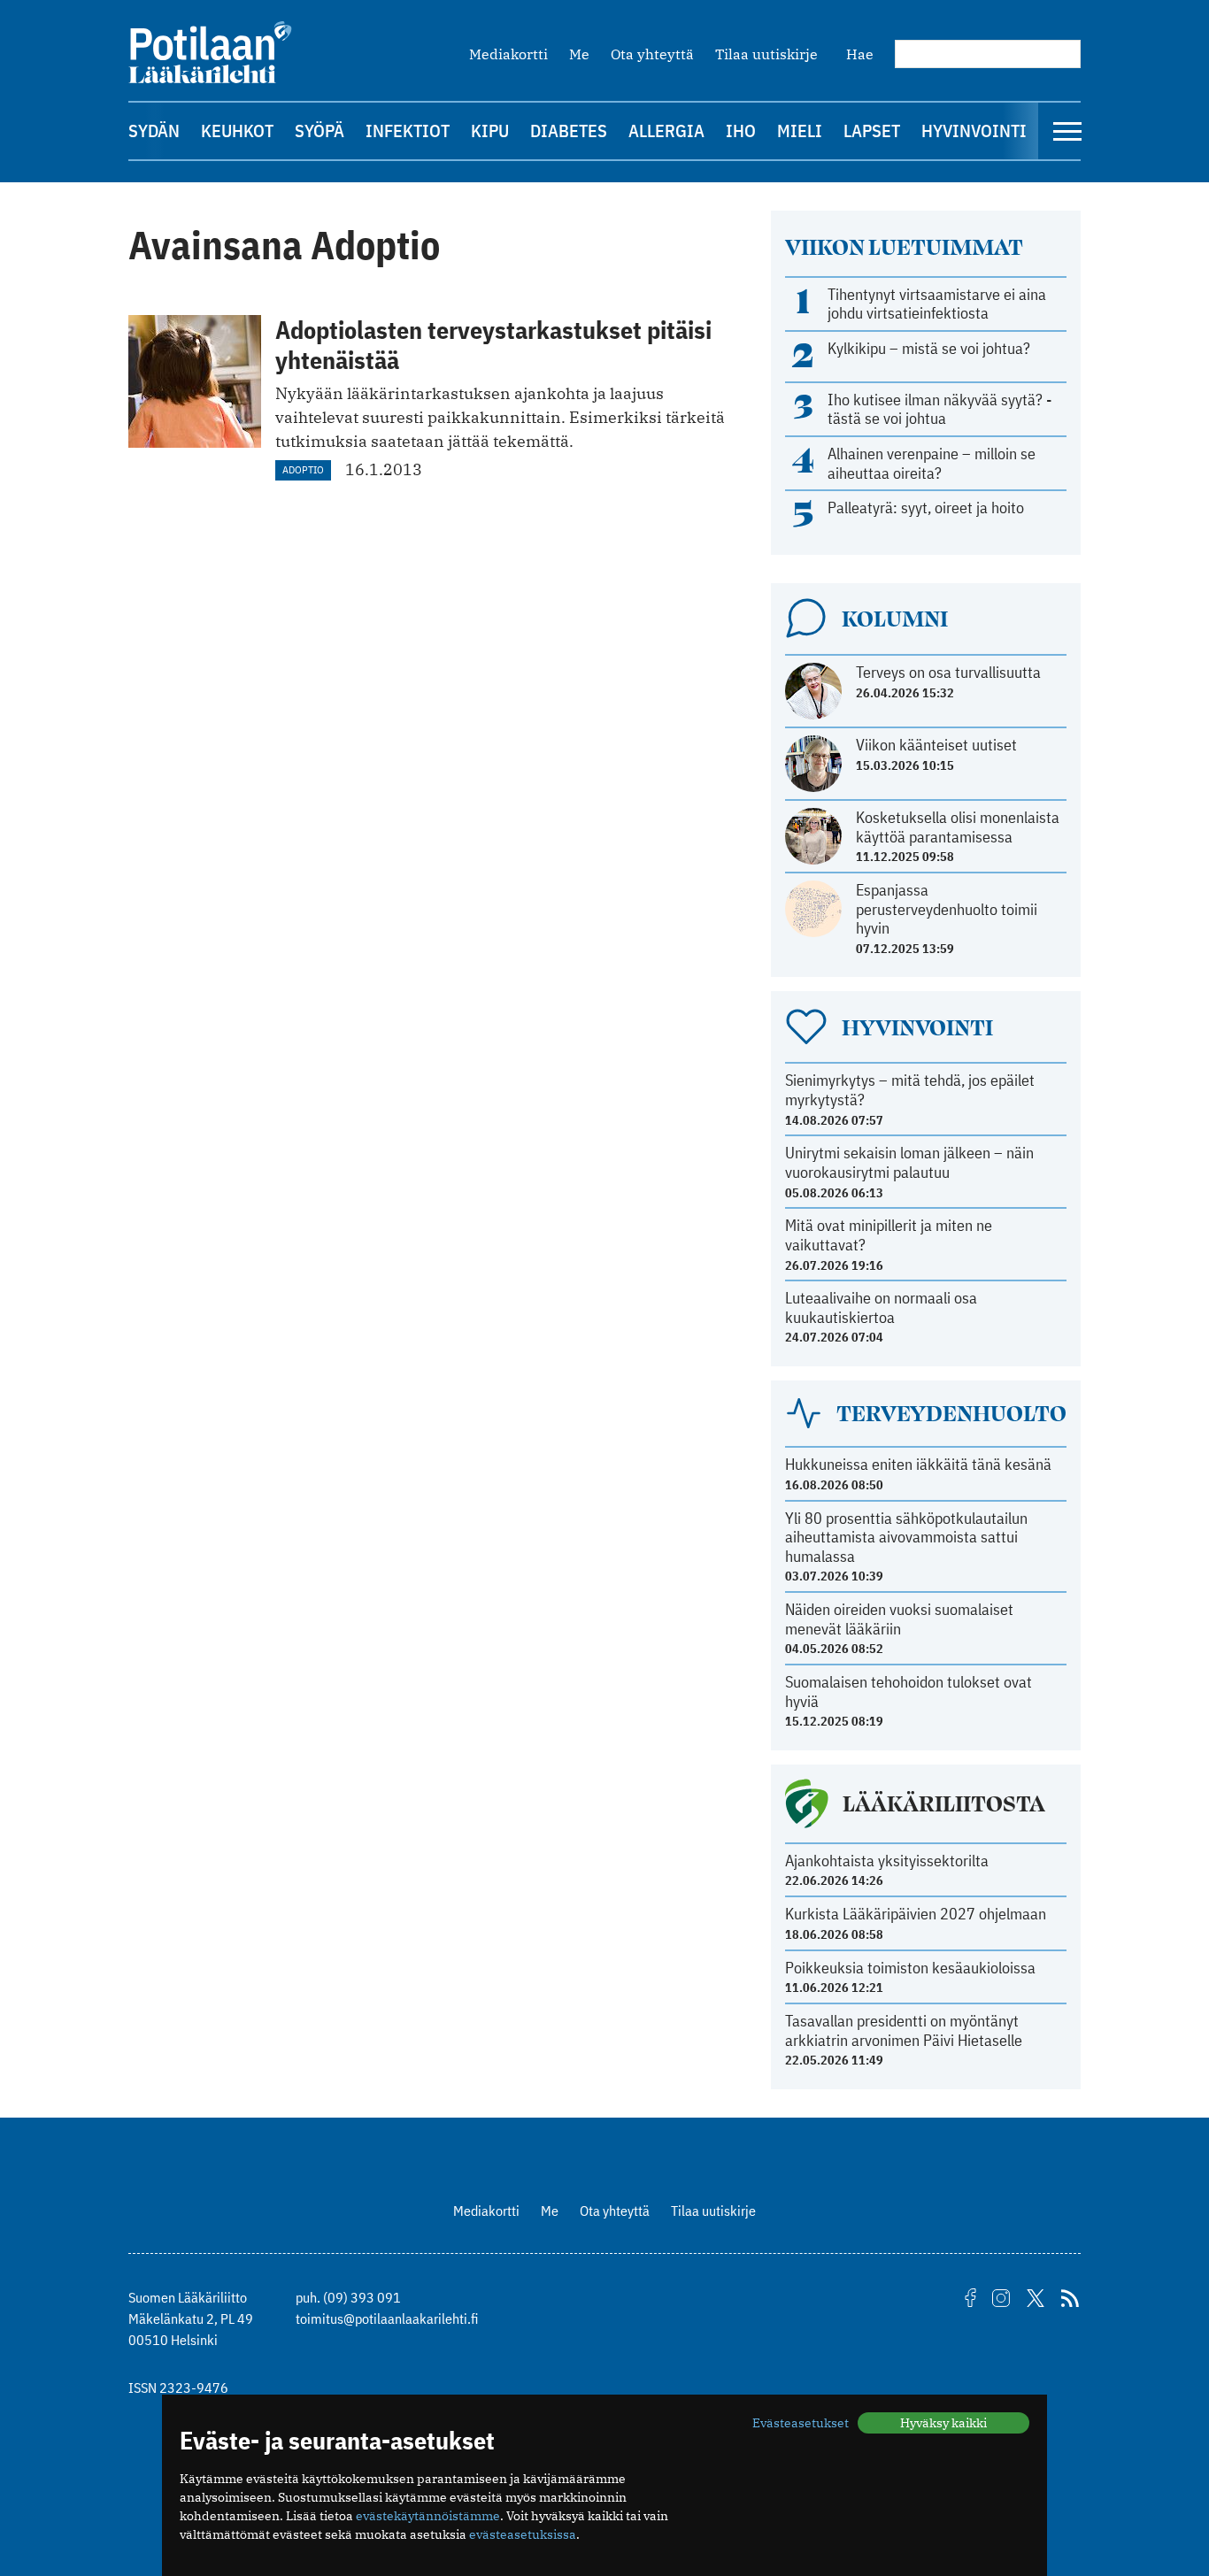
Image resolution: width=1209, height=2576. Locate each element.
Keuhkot (237, 131)
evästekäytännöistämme (428, 2516)
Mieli (800, 131)
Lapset (872, 131)
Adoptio (303, 469)
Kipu (490, 131)
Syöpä (320, 131)
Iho (741, 131)
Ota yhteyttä (652, 54)
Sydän (154, 131)
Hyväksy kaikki (943, 2423)
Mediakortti (508, 54)
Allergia (666, 131)
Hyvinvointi (974, 131)
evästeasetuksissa (523, 2534)
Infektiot (408, 131)
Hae (860, 54)
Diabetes (569, 131)
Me (579, 54)
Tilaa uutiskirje (766, 54)
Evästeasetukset (801, 2423)
